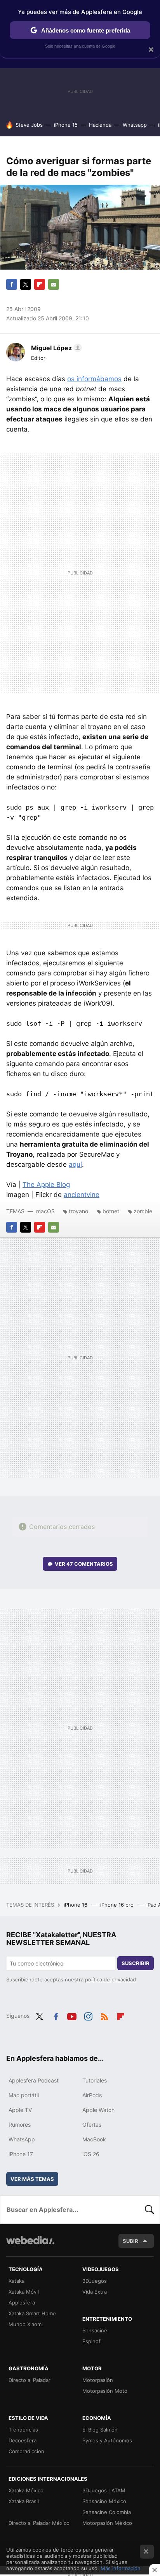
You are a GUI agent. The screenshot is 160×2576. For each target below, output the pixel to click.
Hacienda (100, 125)
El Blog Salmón (100, 2430)
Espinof (91, 2341)
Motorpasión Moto (105, 2391)
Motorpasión (98, 2380)
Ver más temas (32, 2179)
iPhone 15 (66, 125)
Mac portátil (24, 2095)
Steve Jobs (29, 125)
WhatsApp (22, 2139)
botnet (111, 1211)
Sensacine (95, 2330)
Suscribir (136, 1963)
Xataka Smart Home (32, 2313)
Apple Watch (98, 2110)
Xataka (17, 2281)
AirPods (92, 2095)
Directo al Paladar (30, 2380)
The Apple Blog (46, 1185)
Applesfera (22, 2303)
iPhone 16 (76, 1905)
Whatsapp (135, 125)
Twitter (26, 284)
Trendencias (23, 2430)
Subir (130, 2241)
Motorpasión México (107, 2523)
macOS (45, 1211)
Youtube (72, 2015)
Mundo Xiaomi (26, 2324)
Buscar (150, 2210)
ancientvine (82, 1195)
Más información (121, 2568)
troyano (78, 1211)
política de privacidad (110, 1979)
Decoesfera (23, 2440)
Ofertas (92, 2125)
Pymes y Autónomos (107, 2440)
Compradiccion (26, 2451)
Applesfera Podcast (34, 2080)
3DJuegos (95, 2281)
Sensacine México (104, 2501)
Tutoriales (95, 2080)
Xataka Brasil (24, 2501)
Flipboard (40, 284)
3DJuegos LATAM (104, 2490)
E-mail (54, 284)
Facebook (12, 284)
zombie (143, 1211)
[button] (55, 348)
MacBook (94, 2139)
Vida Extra (95, 2292)
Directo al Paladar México (39, 2523)
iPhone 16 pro (118, 1905)
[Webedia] (30, 2245)
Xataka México (26, 2490)
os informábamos (94, 379)
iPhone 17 (21, 2154)
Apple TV (20, 2110)
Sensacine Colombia (107, 2512)
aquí (75, 1164)
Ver (84, 1564)
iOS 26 (91, 2154)
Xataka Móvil (24, 2292)
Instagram (88, 2015)
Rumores (20, 2125)
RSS (104, 2015)
